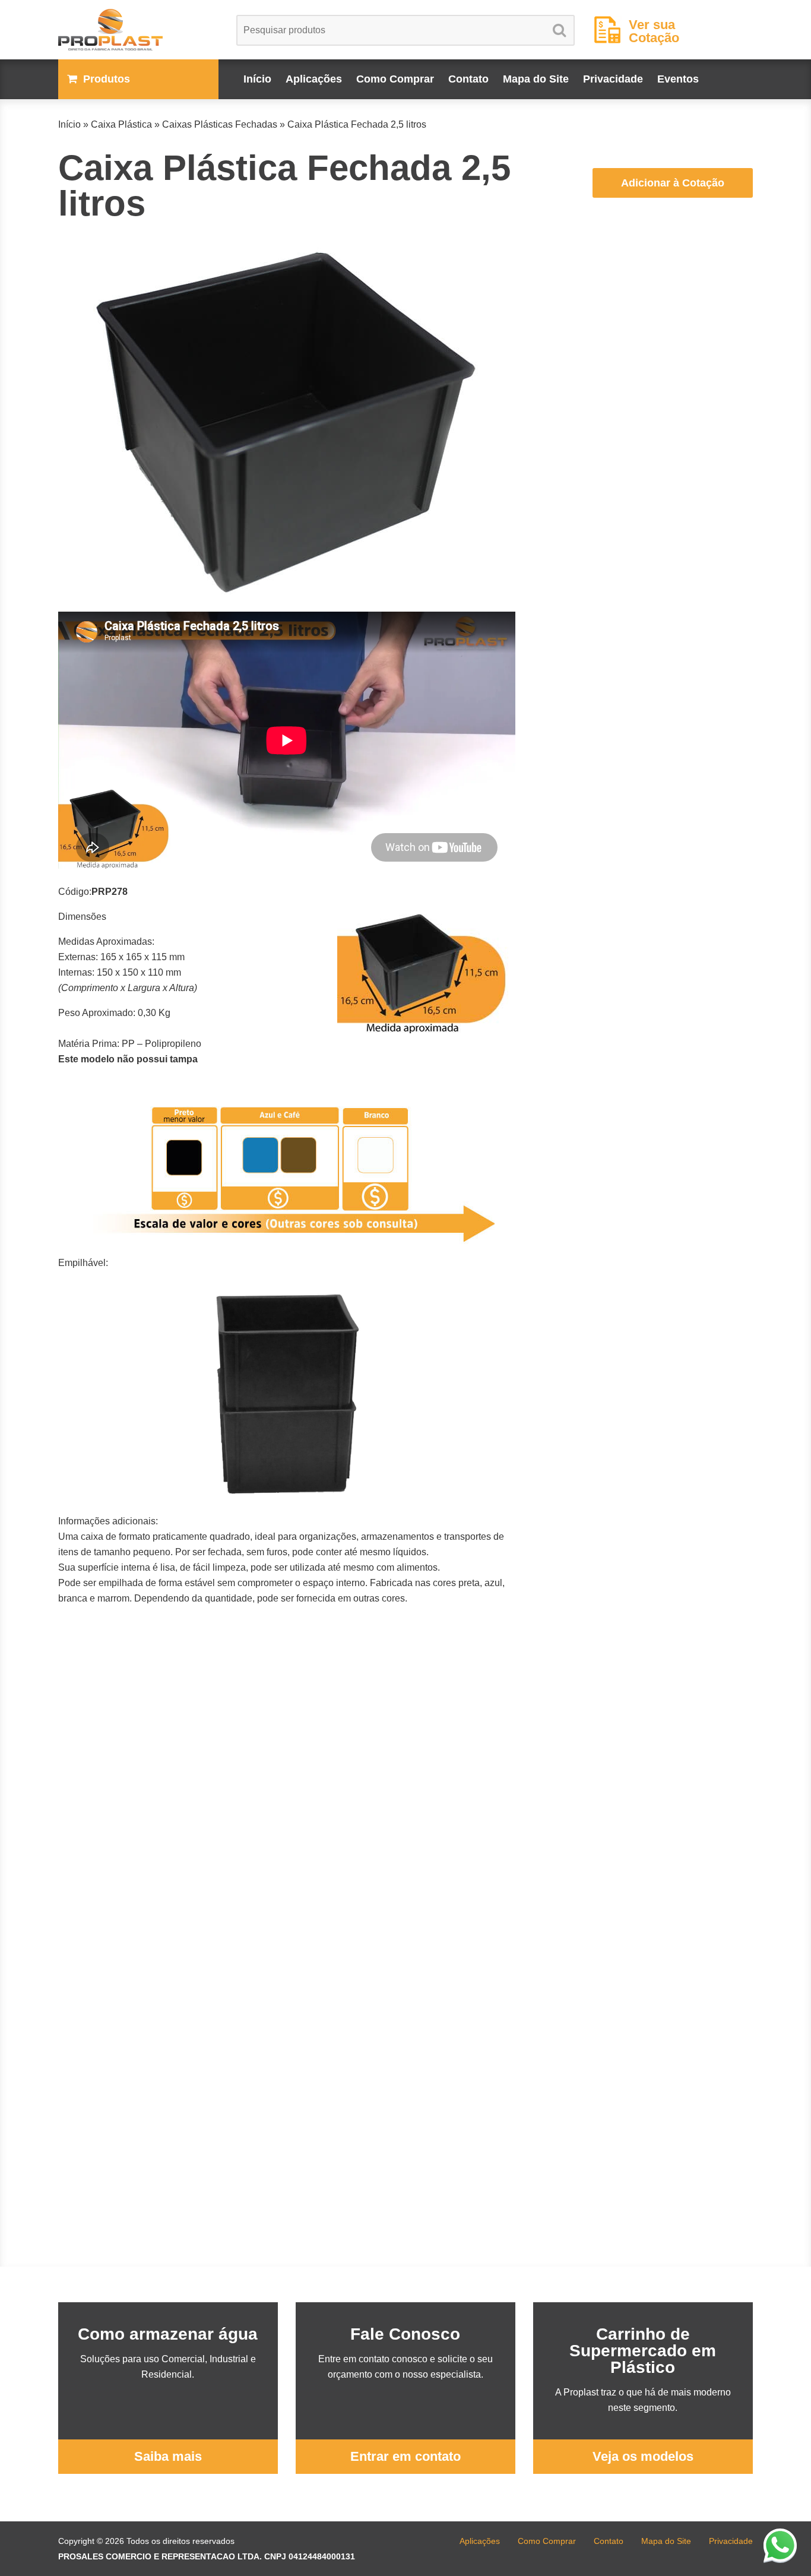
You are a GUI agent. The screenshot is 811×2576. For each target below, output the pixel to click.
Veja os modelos (643, 2456)
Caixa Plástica (121, 124)
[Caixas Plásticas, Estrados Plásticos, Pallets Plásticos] (138, 30)
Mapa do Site (536, 79)
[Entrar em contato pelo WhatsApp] (780, 2545)
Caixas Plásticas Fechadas (220, 124)
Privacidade (613, 79)
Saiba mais (168, 2456)
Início (257, 79)
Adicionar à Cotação (673, 183)
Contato (468, 79)
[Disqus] (287, 1814)
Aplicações (314, 79)
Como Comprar (395, 79)
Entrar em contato (405, 2456)
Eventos (678, 79)
